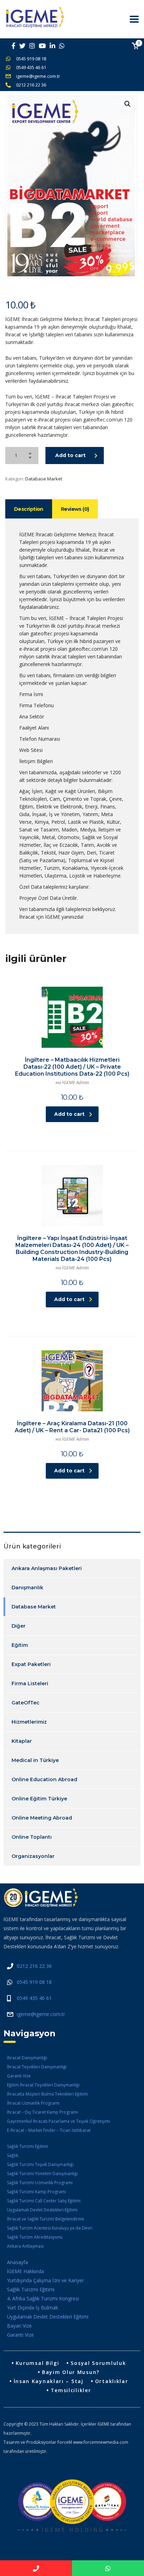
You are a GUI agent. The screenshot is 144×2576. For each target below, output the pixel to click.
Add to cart (70, 455)
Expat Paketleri (31, 1664)
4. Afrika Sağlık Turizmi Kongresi (43, 2298)
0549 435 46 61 (31, 67)
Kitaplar (22, 1741)
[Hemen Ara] (36, 2568)
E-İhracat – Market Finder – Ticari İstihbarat (49, 2130)
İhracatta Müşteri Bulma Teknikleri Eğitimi (47, 2094)
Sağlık (13, 2155)
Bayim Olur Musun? (71, 2372)
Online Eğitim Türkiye (39, 1799)
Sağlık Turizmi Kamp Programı (37, 2192)
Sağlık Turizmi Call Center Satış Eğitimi (44, 2201)
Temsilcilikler (71, 2390)
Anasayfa (17, 2262)
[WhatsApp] (108, 2568)
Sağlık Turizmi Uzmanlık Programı (40, 2183)
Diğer (19, 1626)
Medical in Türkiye (35, 1760)
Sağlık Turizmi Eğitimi (27, 2146)
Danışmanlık (27, 1588)
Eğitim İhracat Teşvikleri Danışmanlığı (43, 2085)
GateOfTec (26, 1703)
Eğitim (20, 1645)
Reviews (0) (75, 509)
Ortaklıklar (112, 2381)
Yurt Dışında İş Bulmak (33, 2308)
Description (29, 509)
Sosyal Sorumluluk (98, 2363)
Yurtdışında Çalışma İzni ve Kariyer (45, 2280)
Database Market (44, 479)
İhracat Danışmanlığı (27, 2058)
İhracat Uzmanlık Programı (33, 2103)
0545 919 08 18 (31, 59)
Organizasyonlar (33, 1856)
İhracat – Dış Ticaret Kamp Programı (42, 2112)
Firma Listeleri (30, 1683)
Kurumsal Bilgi (38, 2363)
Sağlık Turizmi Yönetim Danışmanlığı (42, 2174)
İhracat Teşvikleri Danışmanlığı (37, 2067)
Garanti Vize (19, 2076)
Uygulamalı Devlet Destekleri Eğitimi (42, 2210)
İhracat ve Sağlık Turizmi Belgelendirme (46, 2219)
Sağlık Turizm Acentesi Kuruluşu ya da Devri (50, 2228)
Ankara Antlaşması (25, 2246)
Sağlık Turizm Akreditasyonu (35, 2237)
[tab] (29, 509)
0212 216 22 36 (31, 85)
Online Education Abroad (44, 1779)
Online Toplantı (32, 1837)
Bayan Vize (19, 2326)
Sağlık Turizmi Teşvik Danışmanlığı (40, 2164)
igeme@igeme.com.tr (38, 76)
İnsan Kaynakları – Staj (49, 2381)
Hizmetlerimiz (29, 1722)
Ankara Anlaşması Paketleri (47, 1568)
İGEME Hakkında (26, 2271)
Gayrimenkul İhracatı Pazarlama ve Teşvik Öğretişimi (59, 2121)
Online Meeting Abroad (42, 1818)
